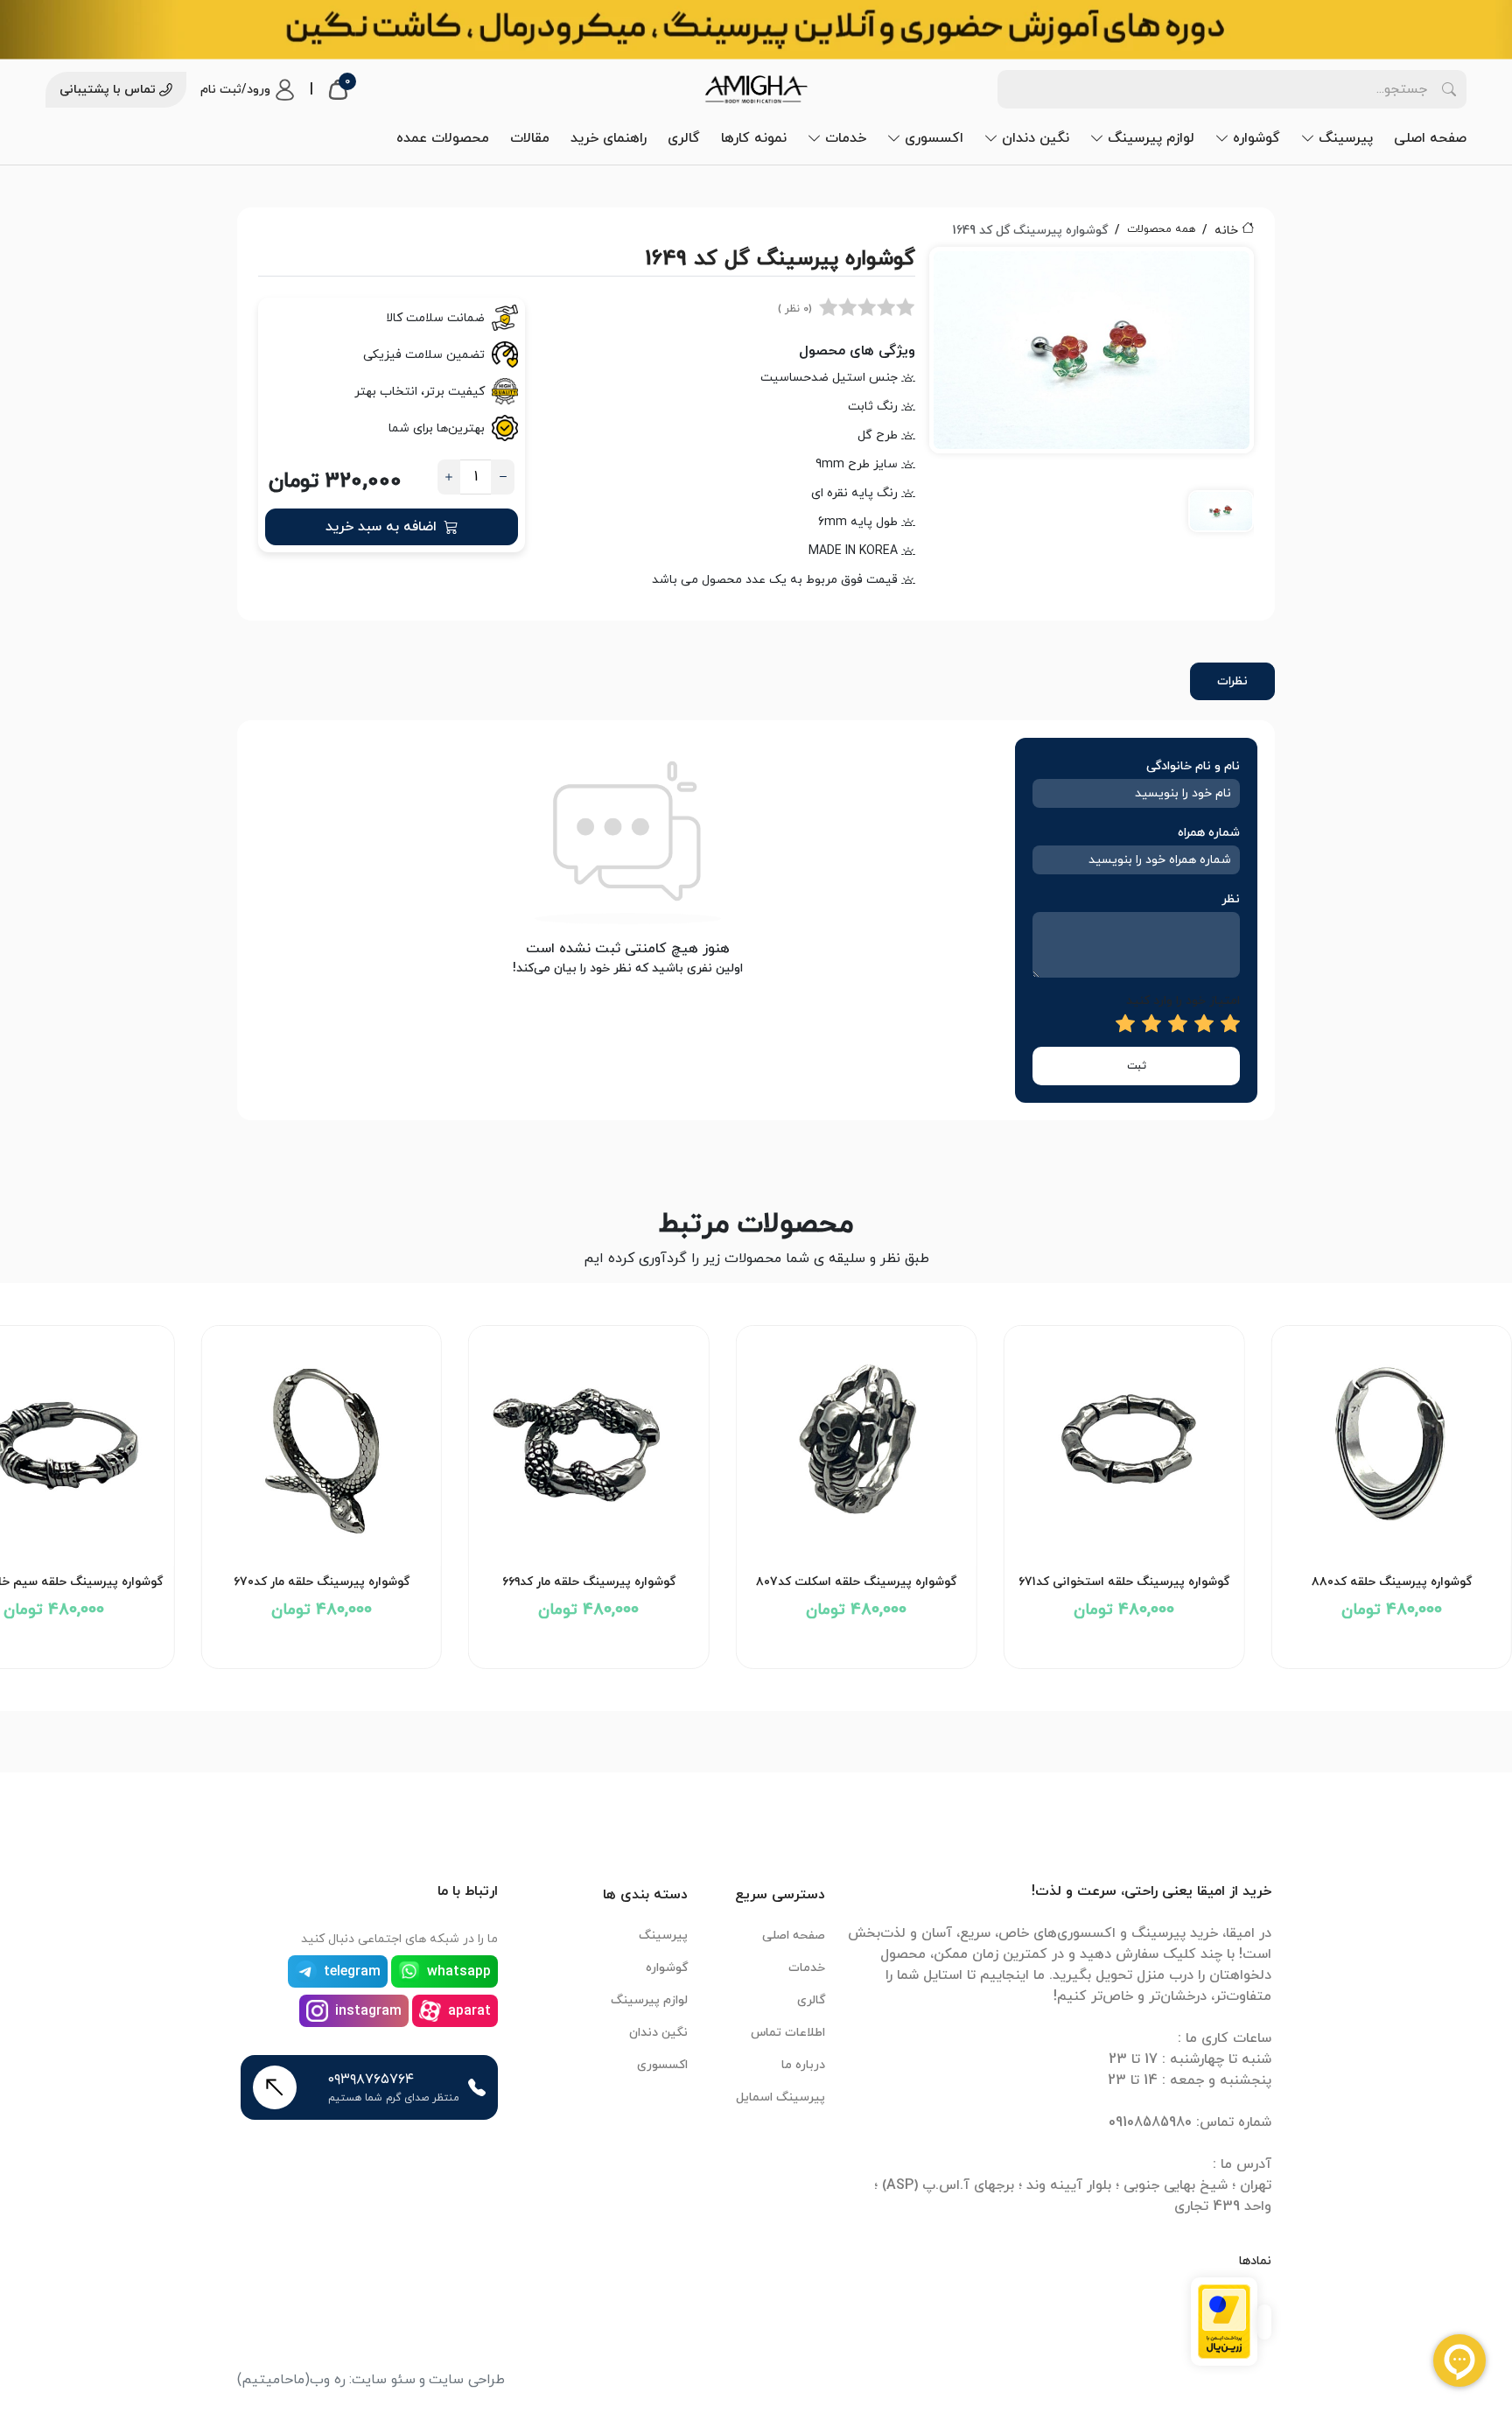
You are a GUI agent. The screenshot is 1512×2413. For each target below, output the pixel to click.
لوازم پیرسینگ (1151, 138)
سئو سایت (384, 2380)
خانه (1226, 231)
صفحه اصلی (1430, 138)
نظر (1231, 899)
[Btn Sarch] (1449, 89)
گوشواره (1256, 138)
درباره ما (803, 2065)
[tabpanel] (1092, 401)
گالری (684, 138)
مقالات (530, 138)
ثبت (1137, 1066)
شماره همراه (1209, 833)
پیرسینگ (1346, 138)
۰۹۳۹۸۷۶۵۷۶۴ (371, 2080)
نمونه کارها (754, 138)
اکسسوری (934, 138)
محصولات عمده (443, 138)
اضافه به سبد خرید (381, 527)
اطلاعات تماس (788, 2033)
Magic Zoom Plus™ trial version (1008, 268)
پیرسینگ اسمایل (780, 2097)
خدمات (846, 138)
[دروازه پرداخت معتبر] (1224, 2320)
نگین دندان (1036, 138)
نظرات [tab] (1232, 681)
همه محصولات (1161, 229)
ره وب (328, 2380)
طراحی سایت (467, 2380)
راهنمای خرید (609, 138)
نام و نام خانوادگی (1193, 766)
